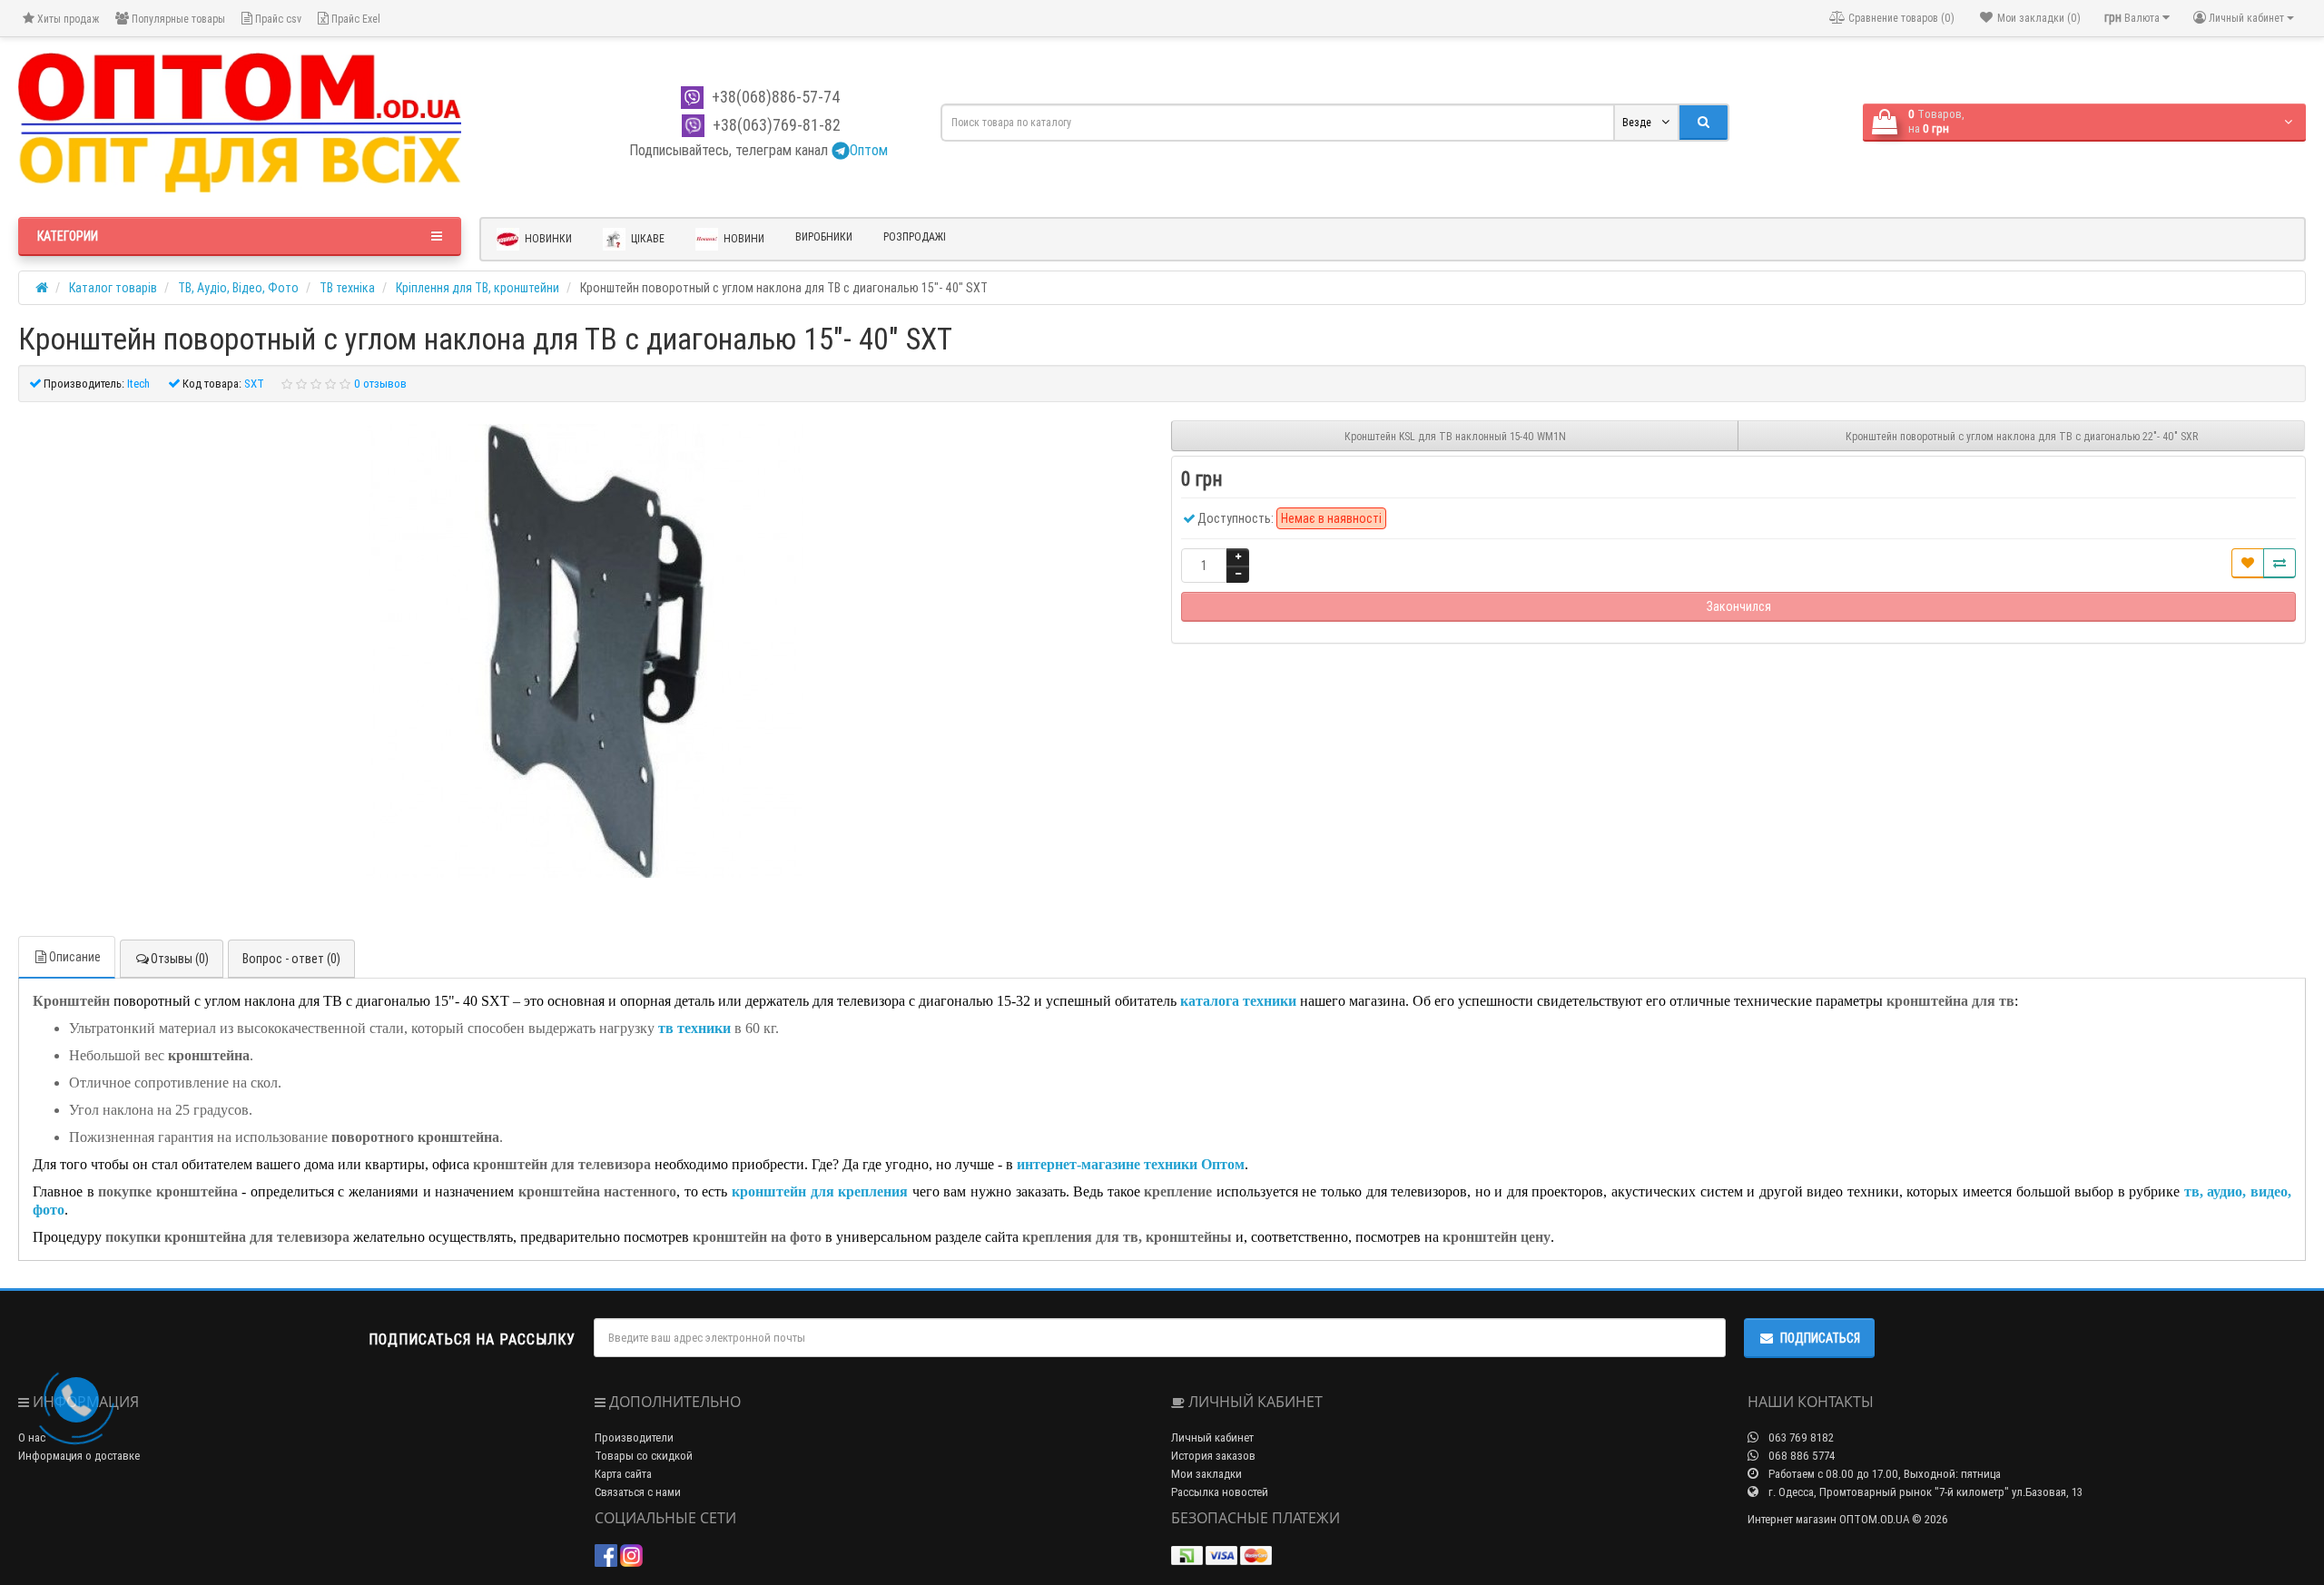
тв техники (696, 1028)
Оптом (869, 150)
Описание (75, 957)
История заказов (1213, 1456)
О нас (32, 1437)
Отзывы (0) (180, 959)
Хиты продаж (67, 19)
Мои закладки (1206, 1474)
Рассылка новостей (1220, 1492)
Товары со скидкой (644, 1456)
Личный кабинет (1212, 1437)
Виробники (824, 236)
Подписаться (1820, 1338)
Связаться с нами (638, 1492)
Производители (634, 1437)
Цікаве (646, 237)
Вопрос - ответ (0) (291, 959)
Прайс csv (277, 19)
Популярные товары (177, 19)
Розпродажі (915, 236)
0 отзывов (380, 384)
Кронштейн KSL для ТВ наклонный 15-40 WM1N (1455, 436)
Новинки (547, 237)
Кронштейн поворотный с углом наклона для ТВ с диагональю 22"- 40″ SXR (2022, 436)
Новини (743, 237)
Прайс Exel (355, 19)
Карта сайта (623, 1474)
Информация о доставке (79, 1456)
